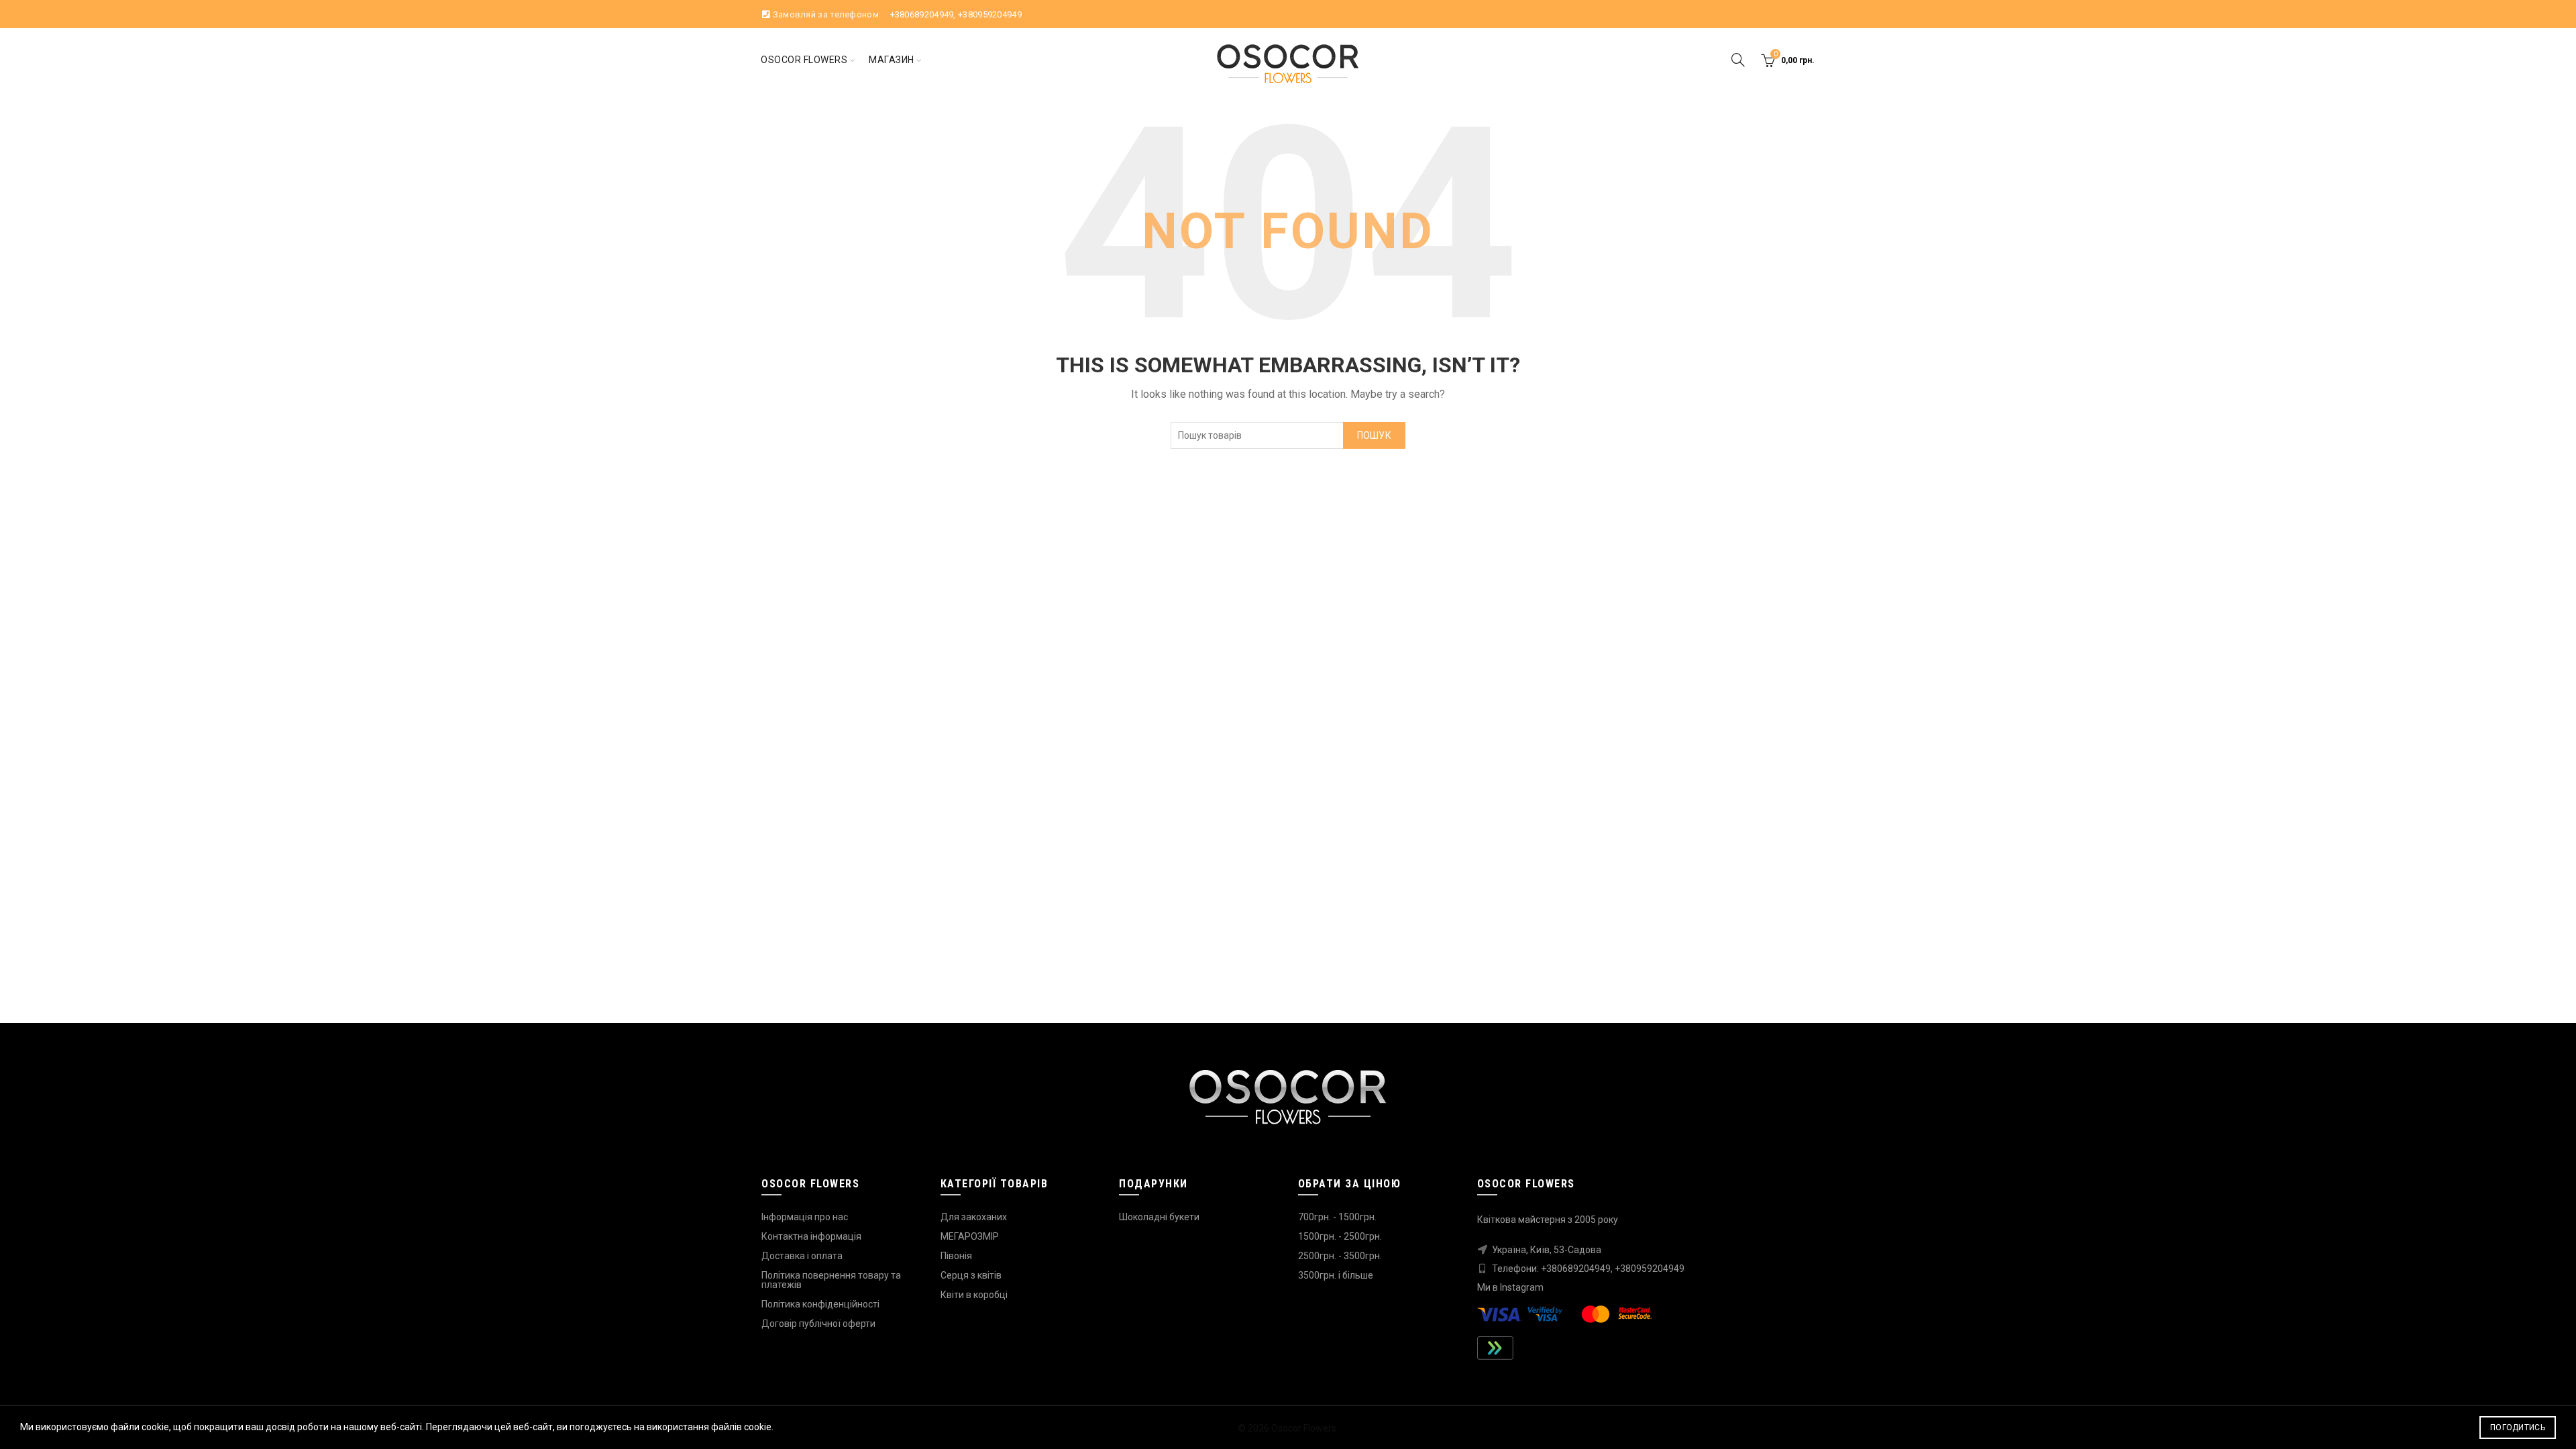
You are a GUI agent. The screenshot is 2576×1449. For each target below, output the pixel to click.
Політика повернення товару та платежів (831, 1280)
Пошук (1375, 435)
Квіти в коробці (974, 1295)
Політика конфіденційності (820, 1304)
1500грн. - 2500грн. (1340, 1236)
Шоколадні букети (1159, 1217)
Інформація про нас (805, 1217)
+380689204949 (922, 14)
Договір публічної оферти (818, 1324)
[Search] (1738, 60)
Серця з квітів (971, 1275)
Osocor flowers (804, 60)
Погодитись (2518, 1428)
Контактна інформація (811, 1236)
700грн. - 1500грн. (1337, 1217)
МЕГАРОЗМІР (970, 1236)
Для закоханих (974, 1217)
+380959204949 (990, 14)
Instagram (1522, 1287)
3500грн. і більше (1336, 1275)
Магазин (892, 60)
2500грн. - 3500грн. (1340, 1256)
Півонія (956, 1256)
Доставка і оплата (802, 1256)
